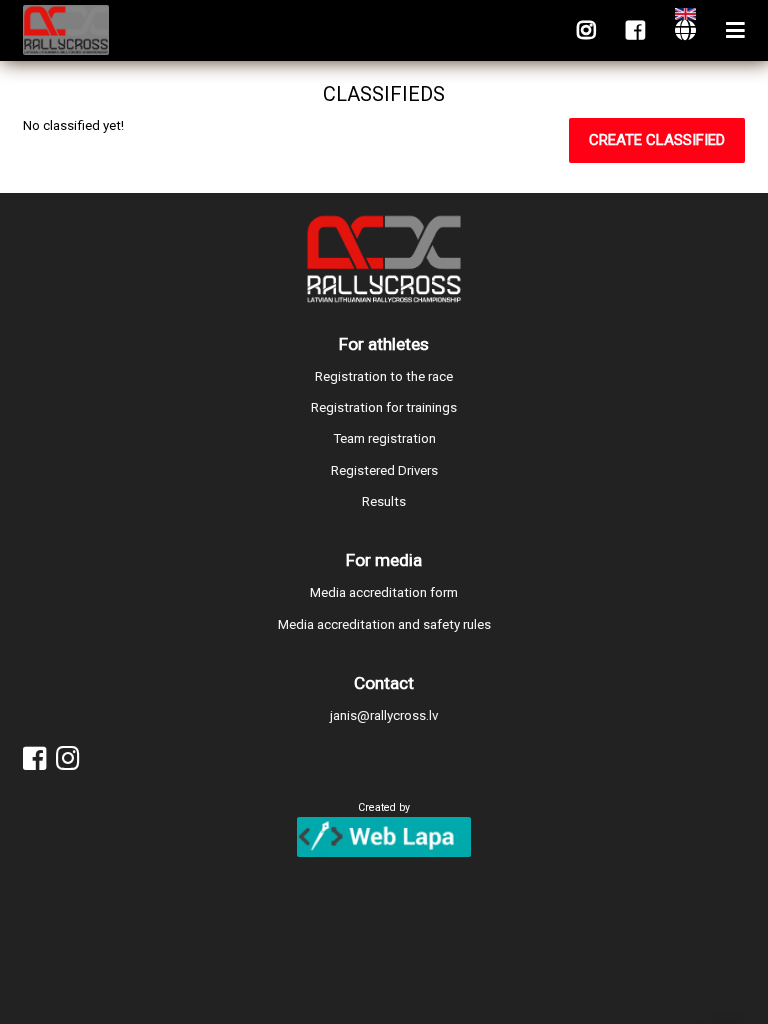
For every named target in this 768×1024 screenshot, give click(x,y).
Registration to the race (384, 376)
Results (384, 501)
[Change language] (685, 30)
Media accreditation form (384, 592)
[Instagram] (586, 30)
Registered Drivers (384, 470)
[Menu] (735, 30)
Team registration (384, 438)
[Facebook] (635, 30)
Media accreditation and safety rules (384, 624)
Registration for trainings (384, 407)
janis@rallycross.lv (384, 715)
